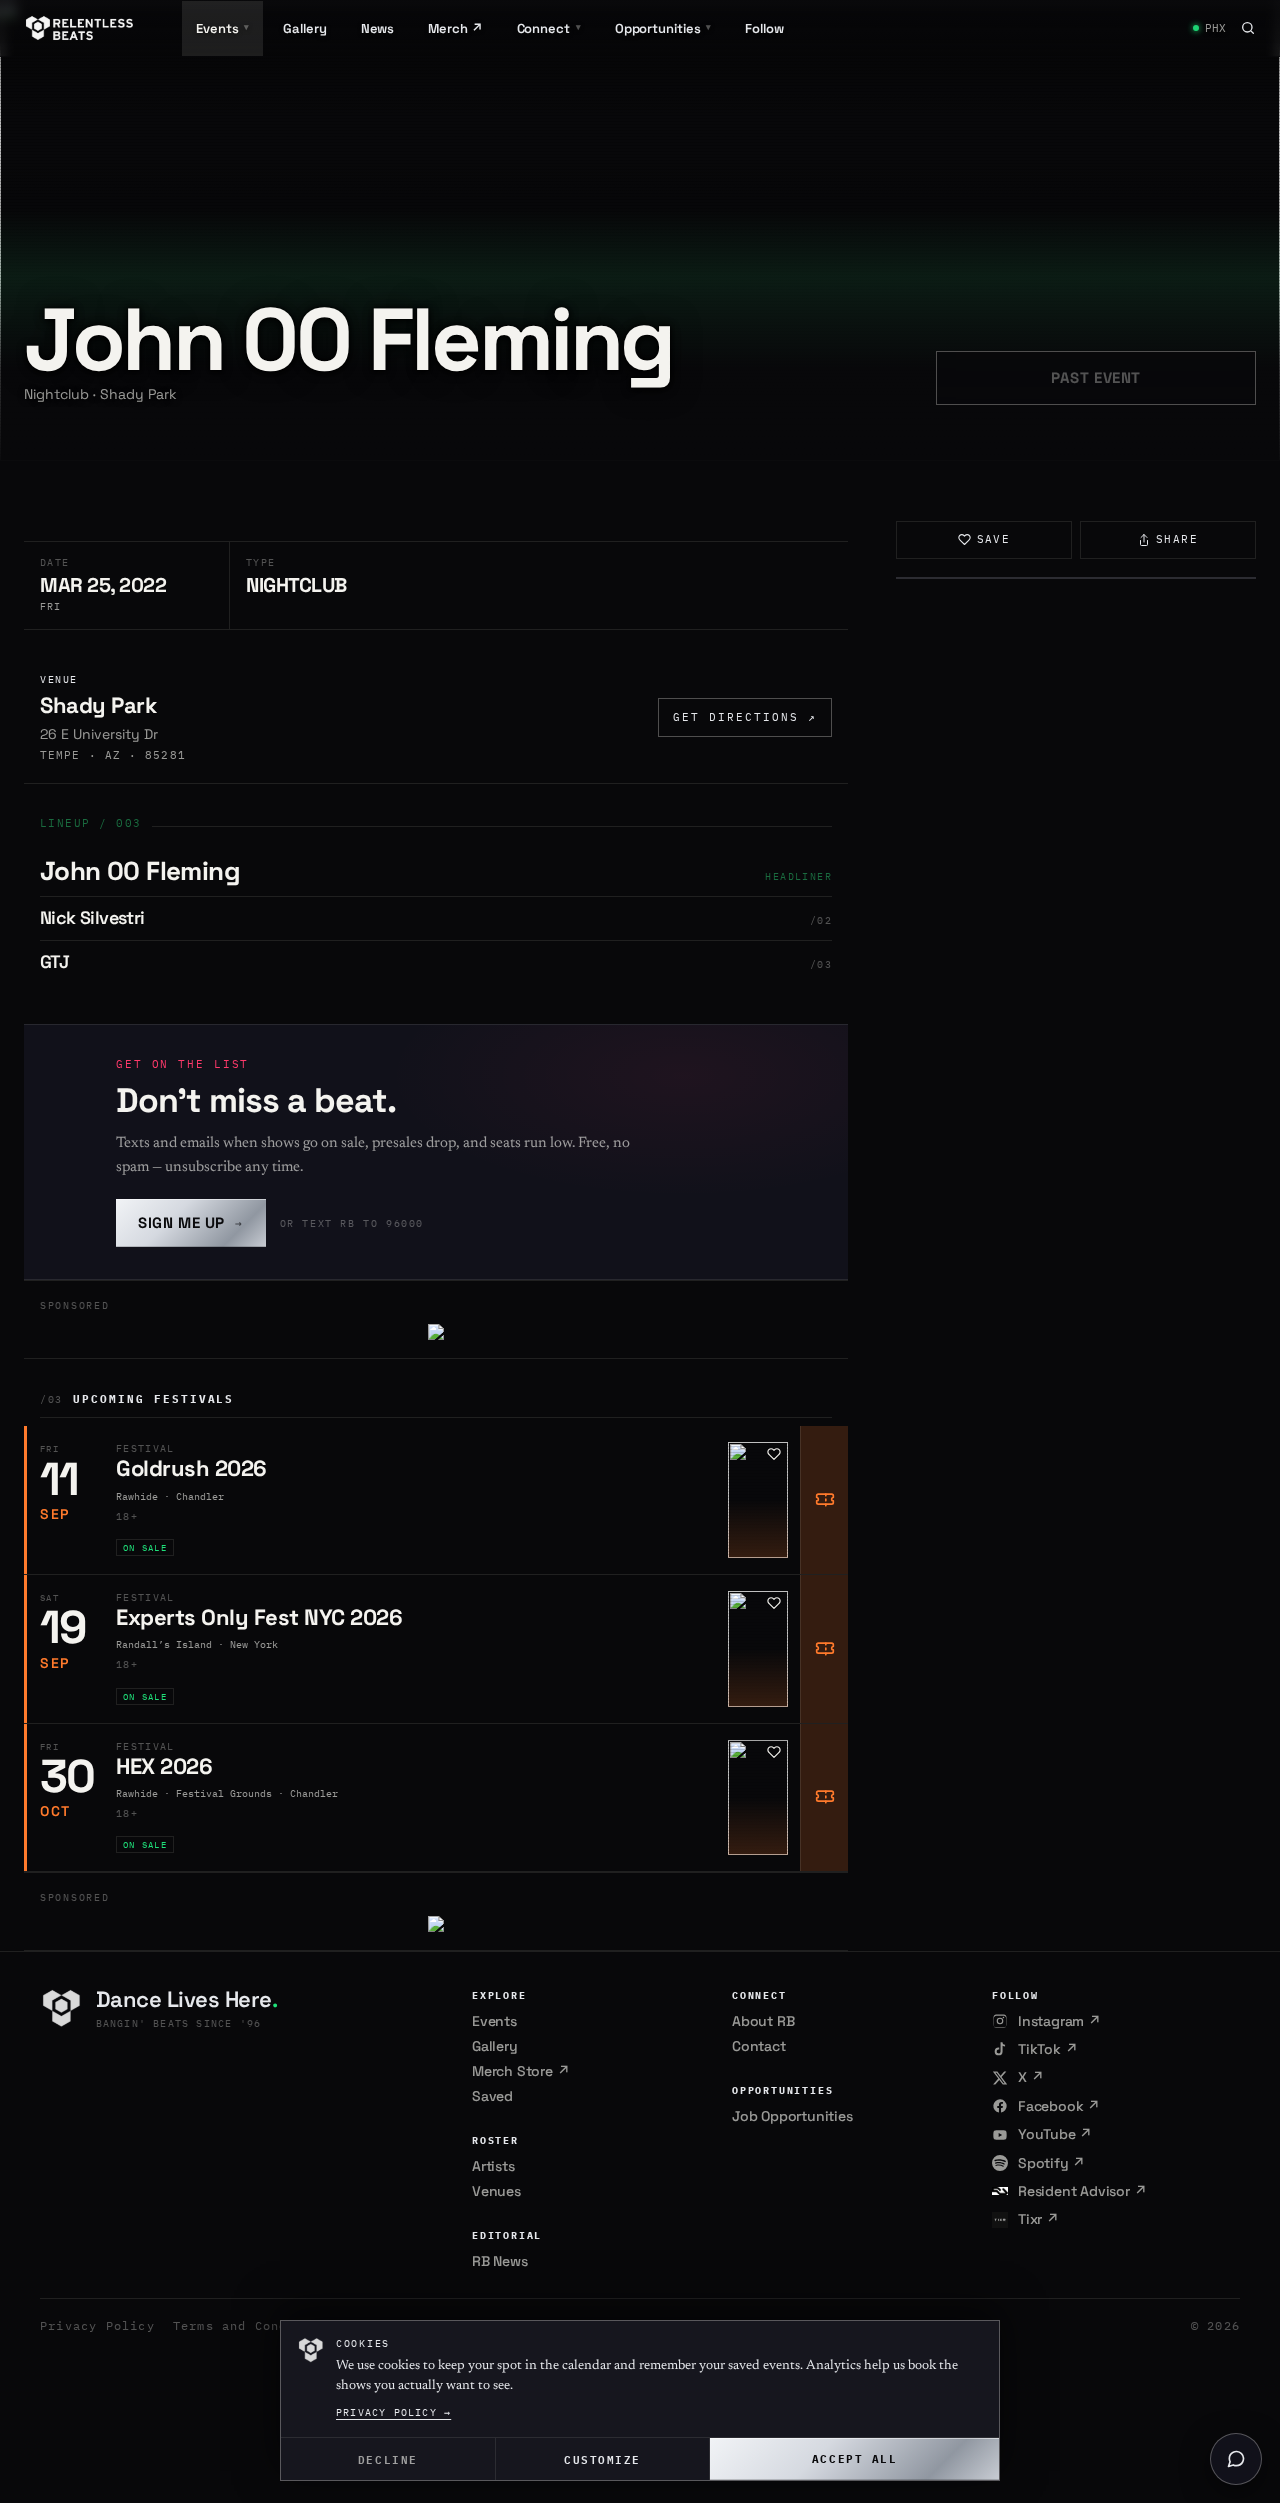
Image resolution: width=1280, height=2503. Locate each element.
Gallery (304, 28)
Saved (492, 2096)
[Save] (774, 1454)
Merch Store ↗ (520, 2071)
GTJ (54, 961)
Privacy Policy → (393, 2412)
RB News (500, 2261)
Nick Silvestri (92, 917)
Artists (493, 2166)
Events (494, 2021)
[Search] (1248, 28)
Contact (759, 2046)
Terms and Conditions (255, 2325)
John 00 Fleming (140, 871)
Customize (602, 2458)
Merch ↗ (455, 28)
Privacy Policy (97, 2325)
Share (1177, 539)
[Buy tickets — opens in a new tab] (824, 1500)
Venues (496, 2191)
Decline (388, 2458)
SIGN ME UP (191, 1222)
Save (994, 539)
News (378, 28)
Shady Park (98, 705)
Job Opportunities (792, 2116)
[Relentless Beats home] (80, 28)
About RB (763, 2021)
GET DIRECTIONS (745, 717)
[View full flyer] (1076, 578)
